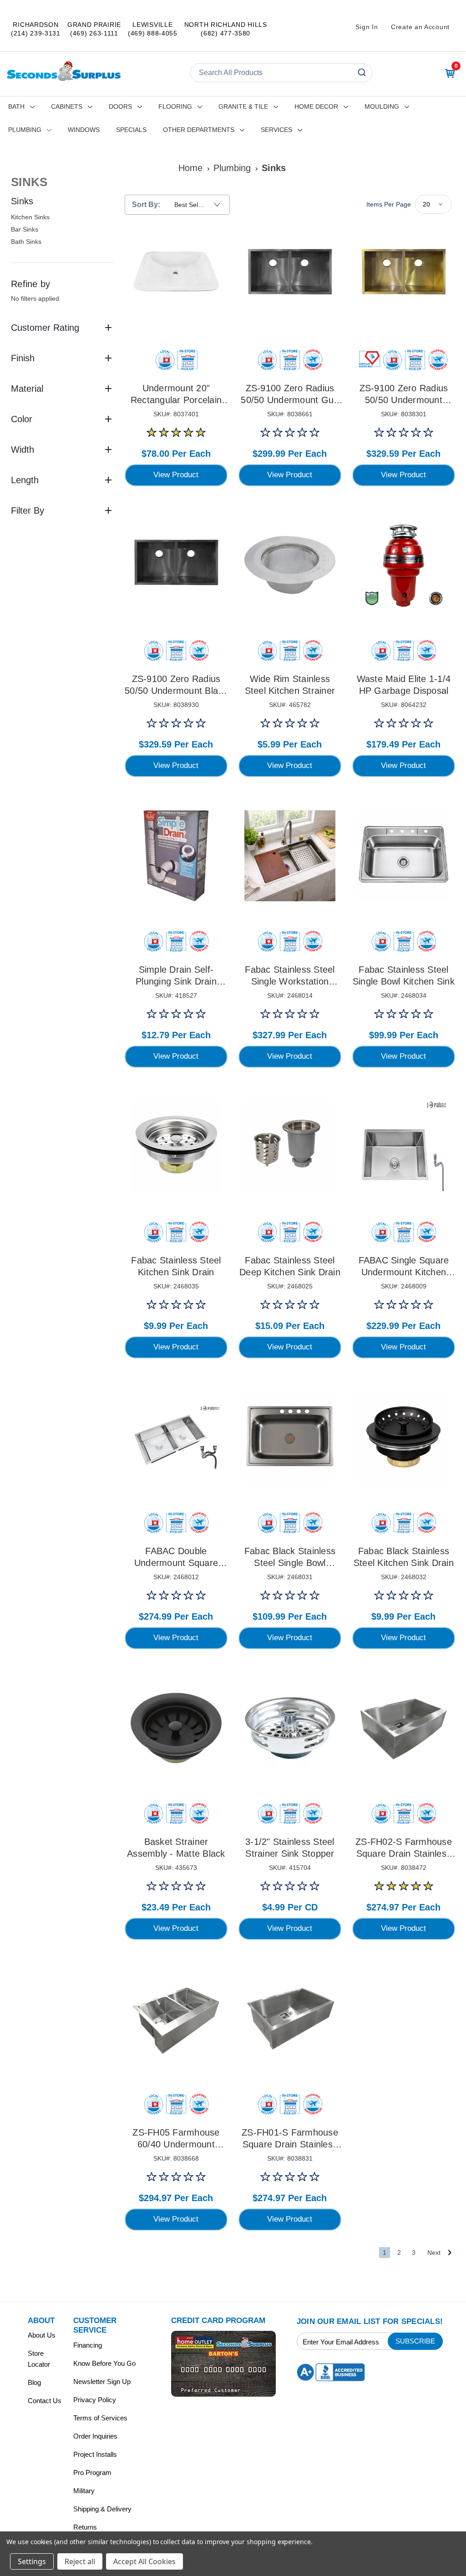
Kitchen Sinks (30, 217)
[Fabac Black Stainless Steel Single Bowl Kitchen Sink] (290, 1437)
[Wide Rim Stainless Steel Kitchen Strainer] (290, 565)
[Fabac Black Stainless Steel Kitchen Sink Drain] (404, 1437)
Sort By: (146, 205)
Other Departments (199, 130)
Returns (85, 2527)
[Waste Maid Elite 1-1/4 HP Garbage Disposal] (404, 565)
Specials (131, 130)
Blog (34, 2382)
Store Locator (39, 2359)
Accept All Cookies (144, 2561)
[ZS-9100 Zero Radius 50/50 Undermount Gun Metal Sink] (290, 274)
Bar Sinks (25, 229)
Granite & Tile (243, 106)
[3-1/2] (290, 1728)
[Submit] (363, 73)
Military (84, 2491)
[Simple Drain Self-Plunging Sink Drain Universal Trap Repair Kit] (176, 856)
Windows (84, 130)
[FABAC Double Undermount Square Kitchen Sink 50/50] (176, 1437)
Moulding (382, 106)
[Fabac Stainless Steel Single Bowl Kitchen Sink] (404, 856)
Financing (88, 2345)
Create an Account (420, 27)
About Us (42, 2335)
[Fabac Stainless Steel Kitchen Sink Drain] (176, 1147)
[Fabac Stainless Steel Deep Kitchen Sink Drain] (290, 1147)
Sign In (367, 27)
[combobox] (281, 73)
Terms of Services (100, 2418)
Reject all (80, 2561)
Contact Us (45, 2401)
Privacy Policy (95, 2400)
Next (434, 2253)
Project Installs (95, 2454)
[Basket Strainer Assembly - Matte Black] (176, 1728)
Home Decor (316, 106)
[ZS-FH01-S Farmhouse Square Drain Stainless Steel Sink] (290, 2019)
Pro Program (92, 2472)
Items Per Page (389, 204)
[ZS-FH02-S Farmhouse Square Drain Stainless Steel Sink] (404, 1728)
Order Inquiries (95, 2436)
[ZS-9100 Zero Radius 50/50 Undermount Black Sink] (176, 565)
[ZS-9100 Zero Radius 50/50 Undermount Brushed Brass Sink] (404, 274)
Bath (16, 106)
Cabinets (67, 106)
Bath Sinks (26, 242)
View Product (176, 475)
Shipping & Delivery (102, 2509)
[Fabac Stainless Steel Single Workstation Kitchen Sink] (290, 856)
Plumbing (25, 130)
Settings (32, 2561)
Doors (120, 106)
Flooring (175, 106)
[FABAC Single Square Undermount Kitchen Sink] (404, 1147)
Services (276, 130)
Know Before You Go (104, 2363)
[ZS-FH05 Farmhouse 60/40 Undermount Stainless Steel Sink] (176, 2019)
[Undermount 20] (176, 274)
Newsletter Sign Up (102, 2382)
